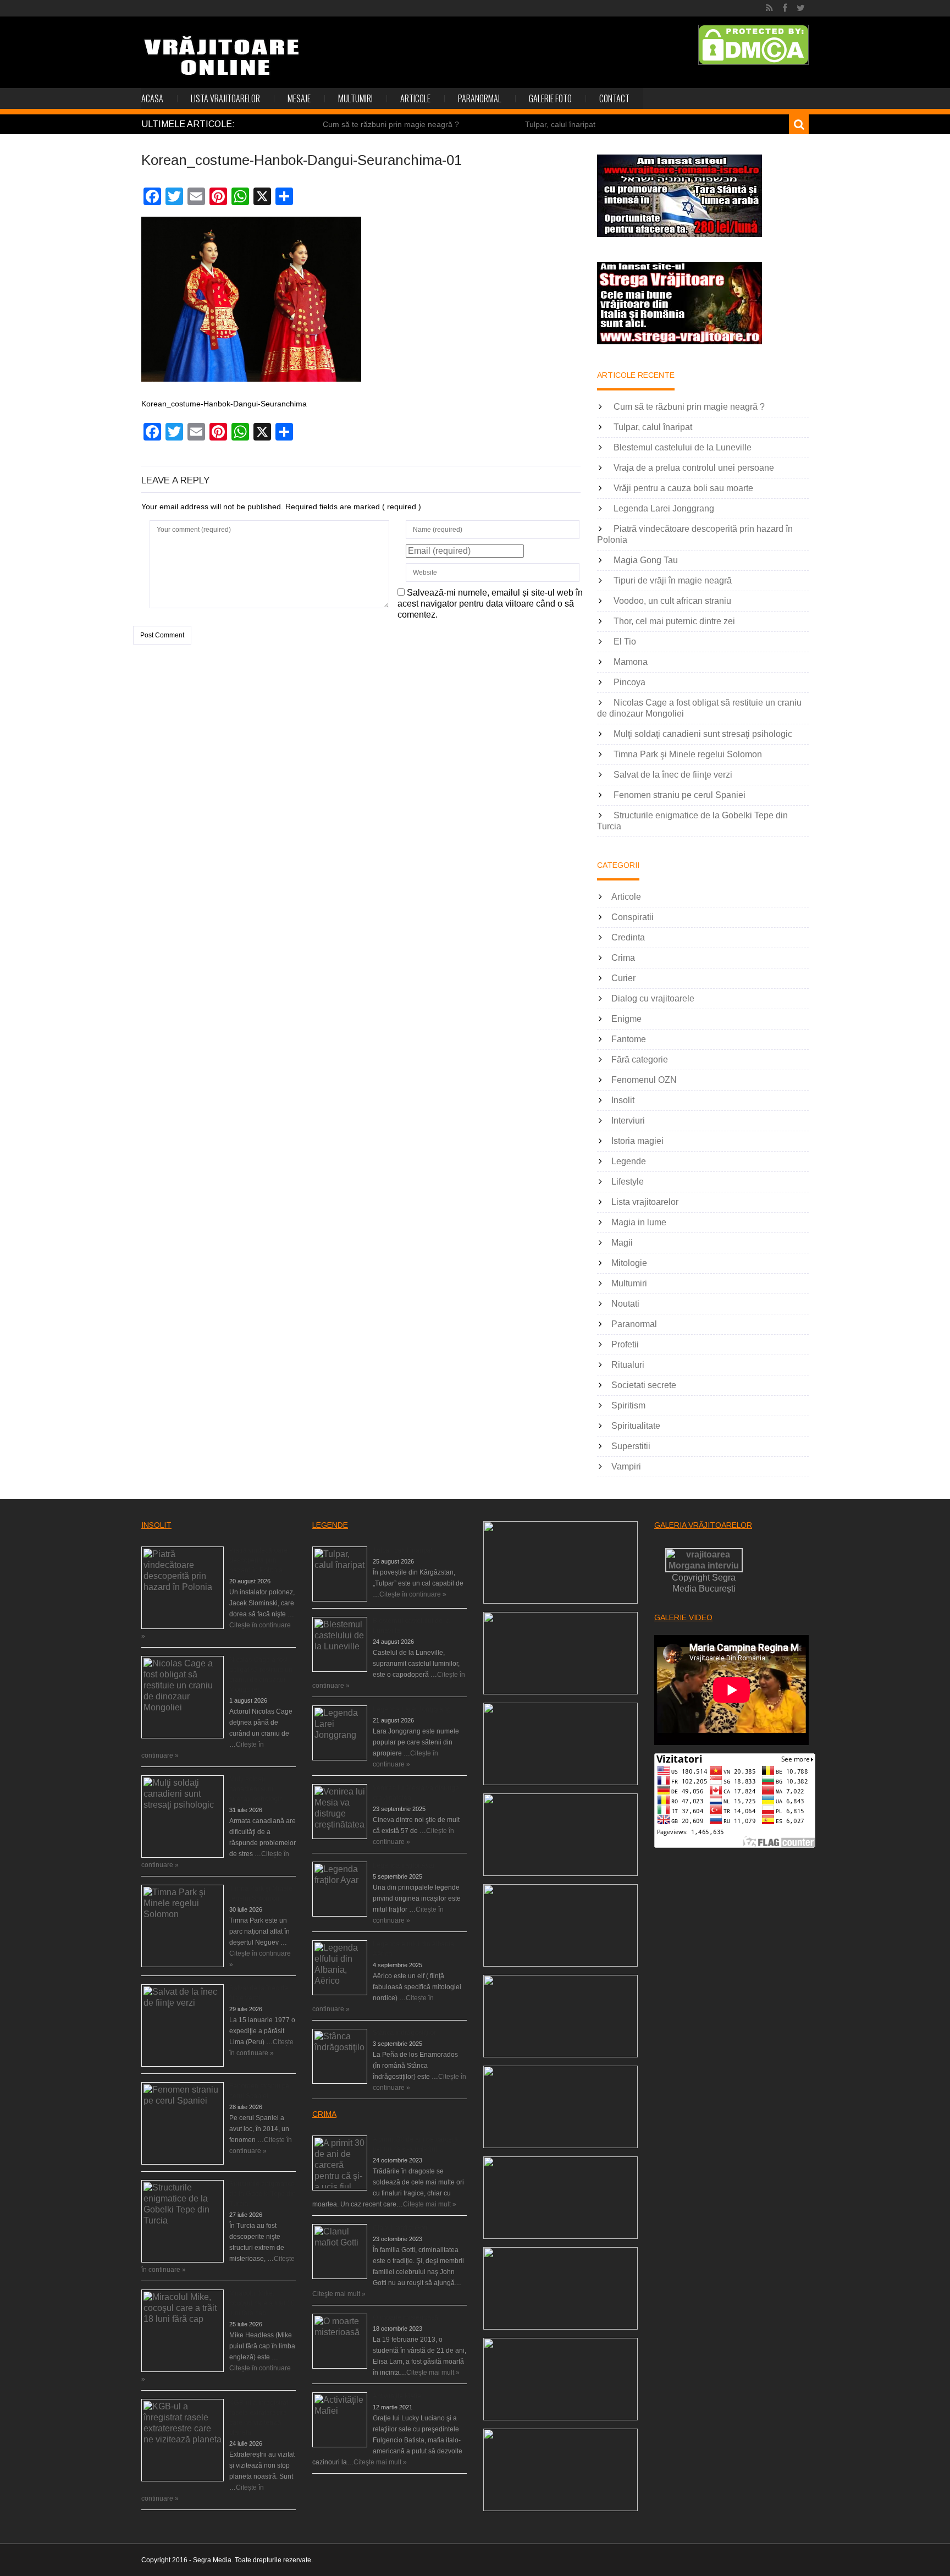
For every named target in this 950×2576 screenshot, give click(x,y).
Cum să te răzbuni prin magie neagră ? (391, 124)
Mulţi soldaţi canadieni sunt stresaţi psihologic (703, 734)
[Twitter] (801, 8)
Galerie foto (550, 98)
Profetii (625, 1344)
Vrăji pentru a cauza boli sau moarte (683, 488)
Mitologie (629, 1263)
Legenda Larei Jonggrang (664, 508)
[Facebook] (785, 8)
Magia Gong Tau (646, 560)
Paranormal (480, 98)
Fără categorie (640, 1059)
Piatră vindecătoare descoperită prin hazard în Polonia (258, 1560)
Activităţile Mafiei (398, 2396)
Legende (629, 1161)
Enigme (626, 1019)
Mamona (631, 662)
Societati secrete (644, 1385)
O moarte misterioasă (405, 2318)
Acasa (152, 98)
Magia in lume (639, 1222)
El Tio (625, 642)
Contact (614, 98)
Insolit (623, 1100)
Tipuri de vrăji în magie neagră (673, 580)
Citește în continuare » (413, 1594)
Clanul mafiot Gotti (401, 2228)
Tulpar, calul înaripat (560, 124)
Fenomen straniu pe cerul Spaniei (680, 795)
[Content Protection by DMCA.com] (753, 45)
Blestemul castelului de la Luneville (683, 447)
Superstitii (631, 1446)
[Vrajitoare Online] (223, 60)
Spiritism (628, 1405)
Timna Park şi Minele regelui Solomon (688, 754)
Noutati (625, 1304)
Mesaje (299, 98)
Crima (623, 958)
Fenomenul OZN (644, 1080)
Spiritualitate (636, 1426)
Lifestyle (628, 1182)
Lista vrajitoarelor (225, 98)
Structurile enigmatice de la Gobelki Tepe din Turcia (263, 2194)
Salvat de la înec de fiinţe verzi (673, 775)
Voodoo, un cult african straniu (672, 601)
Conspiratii (633, 917)
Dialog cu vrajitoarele (653, 998)
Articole (415, 98)
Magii (622, 1243)
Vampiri (626, 1466)
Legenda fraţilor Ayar (404, 1865)
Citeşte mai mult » (430, 2204)
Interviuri (628, 1121)
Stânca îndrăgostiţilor (404, 2033)
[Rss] (769, 8)
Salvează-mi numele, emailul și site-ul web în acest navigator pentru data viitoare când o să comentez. (490, 604)
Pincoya (629, 682)
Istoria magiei (637, 1141)
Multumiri (355, 98)
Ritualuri (628, 1365)
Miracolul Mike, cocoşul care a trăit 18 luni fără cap (262, 2303)
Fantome (629, 1039)
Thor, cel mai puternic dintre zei (674, 621)
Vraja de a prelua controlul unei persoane (694, 468)
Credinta (628, 937)
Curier (623, 978)
